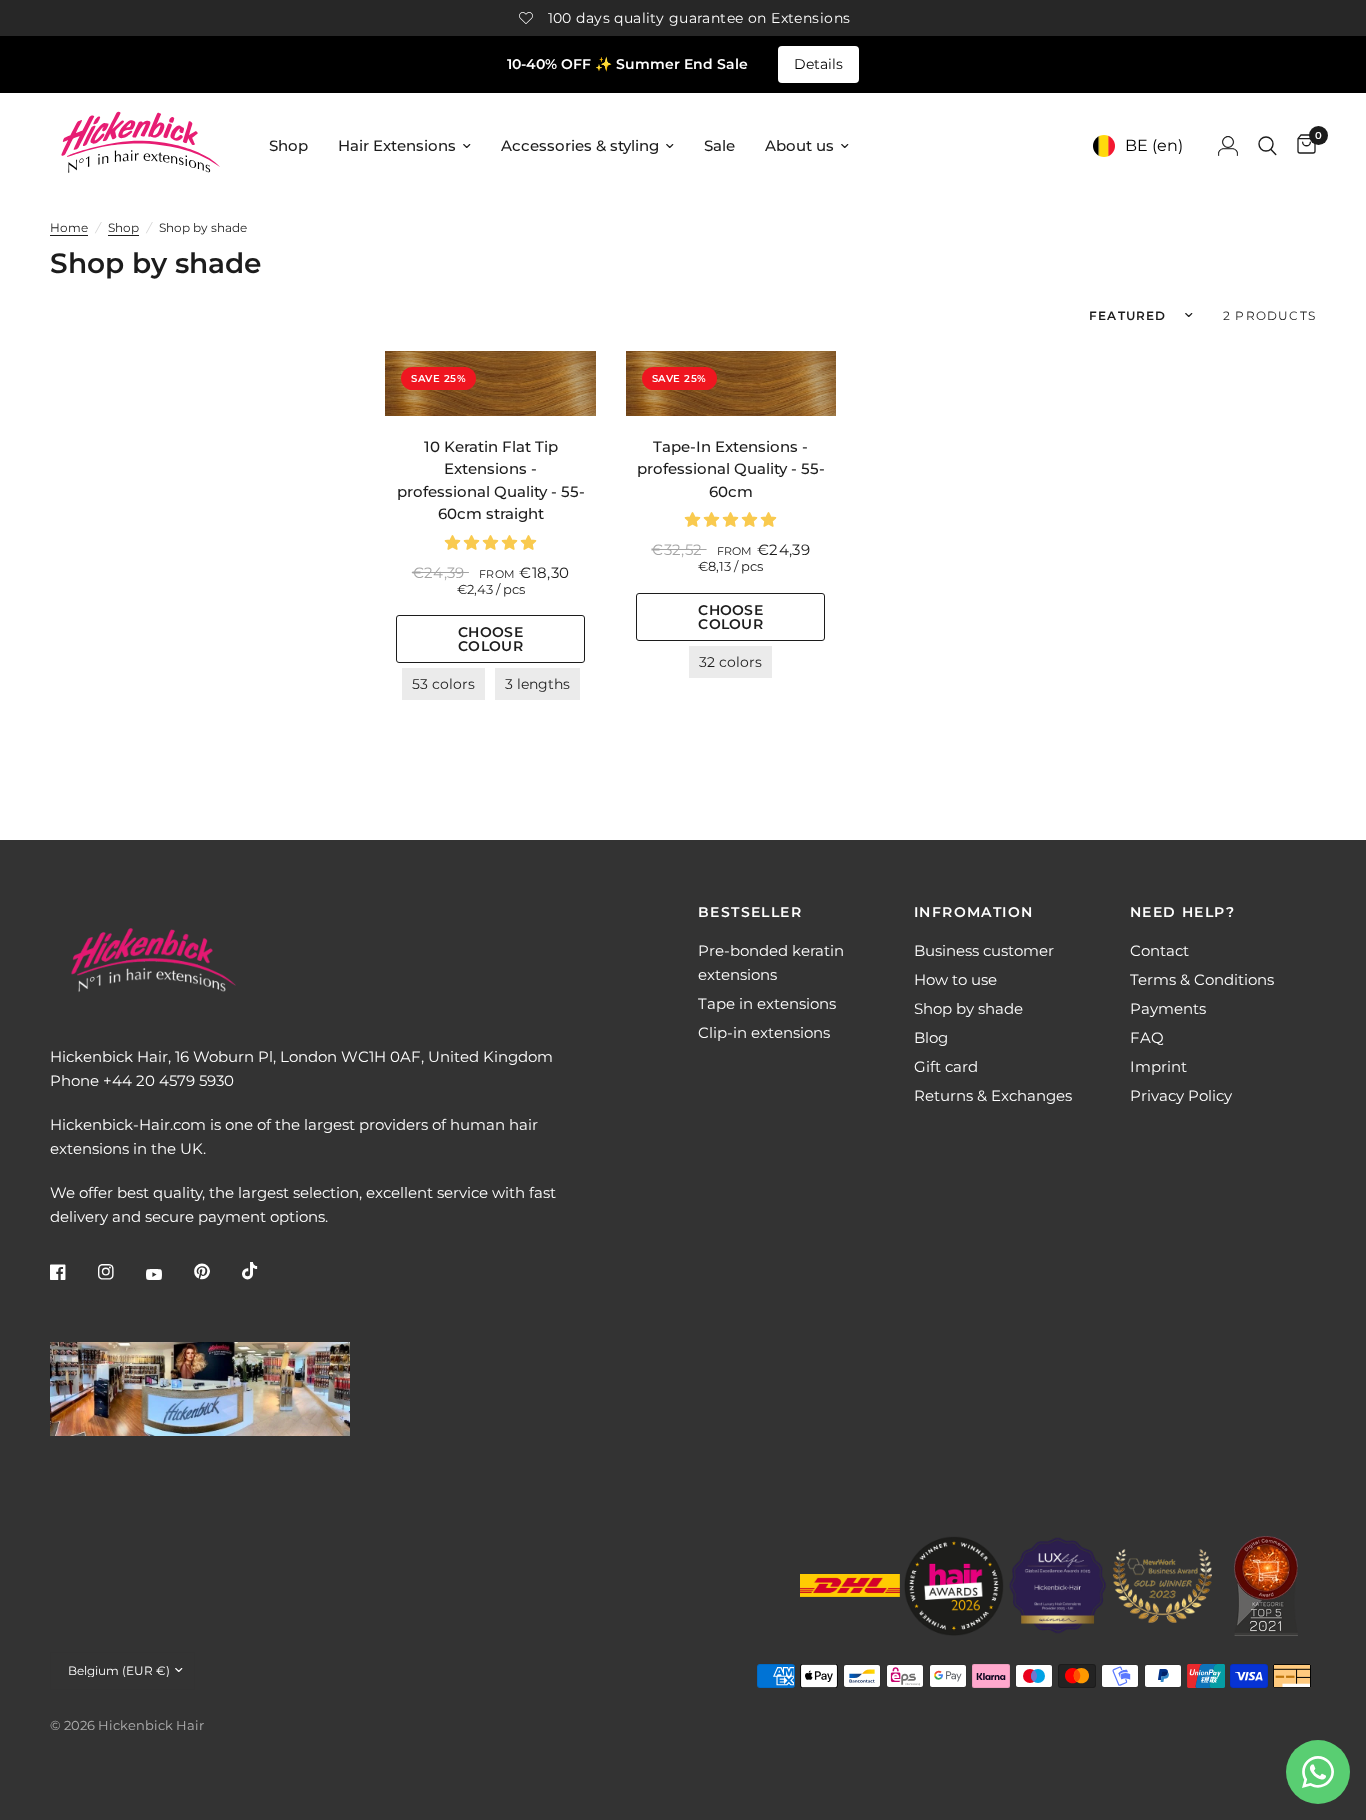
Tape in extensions (767, 1003)
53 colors (443, 684)
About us (799, 145)
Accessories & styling (580, 145)
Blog (931, 1037)
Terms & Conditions (1202, 979)
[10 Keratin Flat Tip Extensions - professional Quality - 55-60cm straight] (490, 383)
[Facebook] (72, 1272)
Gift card (946, 1066)
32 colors (730, 662)
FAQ (1147, 1037)
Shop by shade (968, 1008)
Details (818, 64)
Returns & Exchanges (993, 1095)
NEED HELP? (1182, 912)
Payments (1168, 1008)
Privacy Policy (1181, 1095)
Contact (1159, 950)
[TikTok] (264, 1271)
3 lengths (537, 684)
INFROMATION (973, 912)
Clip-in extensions (764, 1032)
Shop (288, 145)
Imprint (1158, 1066)
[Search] (1267, 145)
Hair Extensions (397, 145)
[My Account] (1228, 145)
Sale (719, 145)
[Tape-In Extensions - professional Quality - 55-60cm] (731, 383)
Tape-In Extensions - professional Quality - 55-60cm (731, 469)
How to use (955, 979)
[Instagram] (120, 1272)
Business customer (984, 950)
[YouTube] (168, 1275)
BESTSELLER (750, 912)
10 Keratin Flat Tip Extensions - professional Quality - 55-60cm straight (491, 480)
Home (69, 227)
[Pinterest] (216, 1272)
